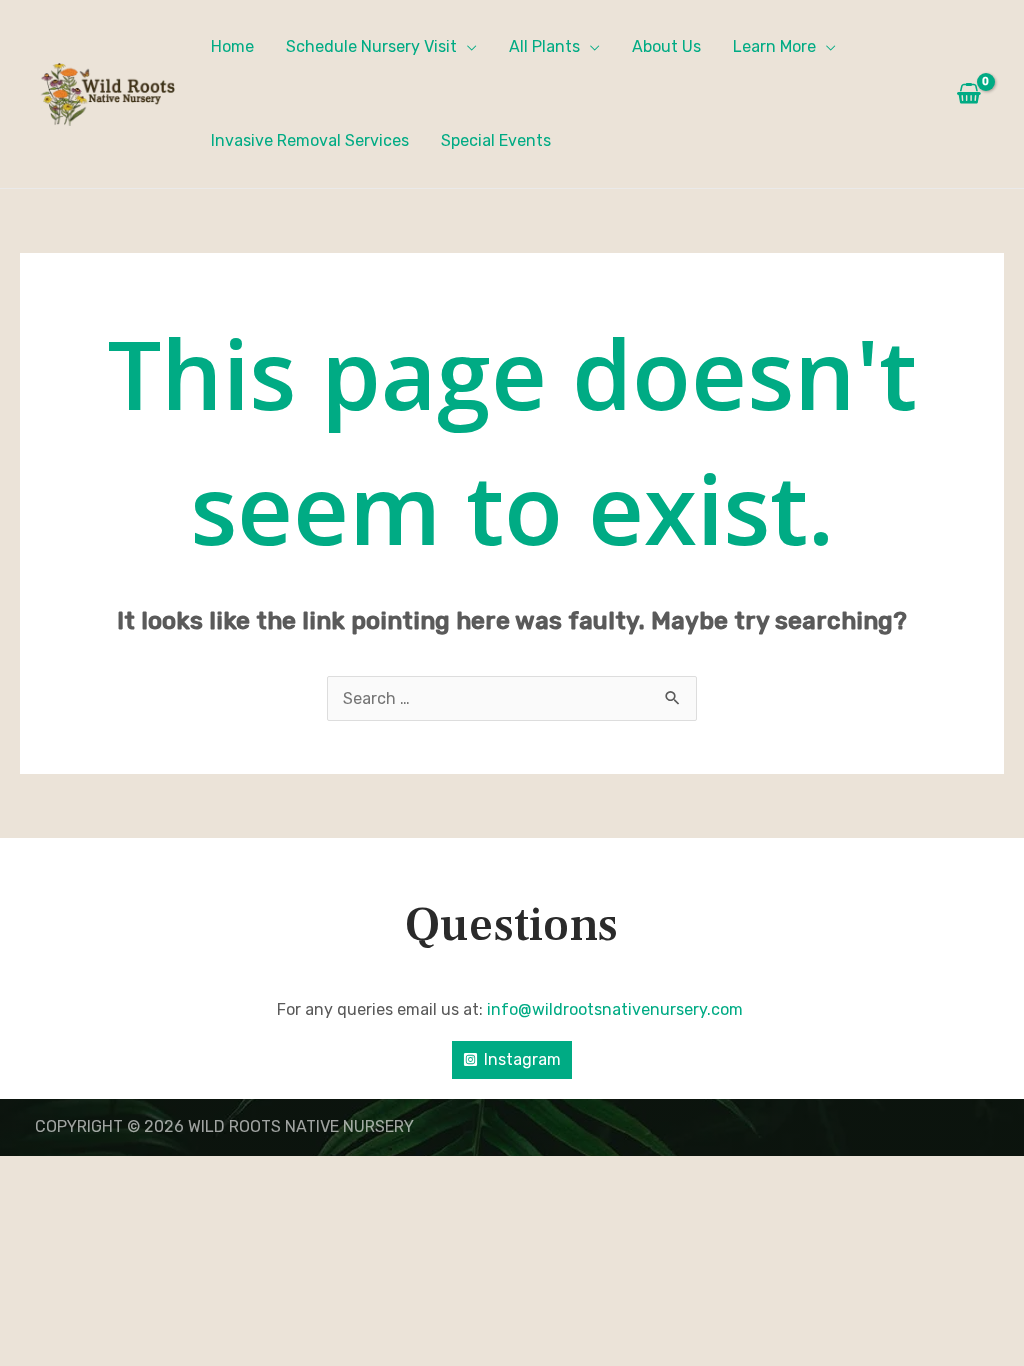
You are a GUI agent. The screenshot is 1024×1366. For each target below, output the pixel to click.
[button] (467, 46)
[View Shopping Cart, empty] (968, 94)
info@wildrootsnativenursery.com (617, 1009)
